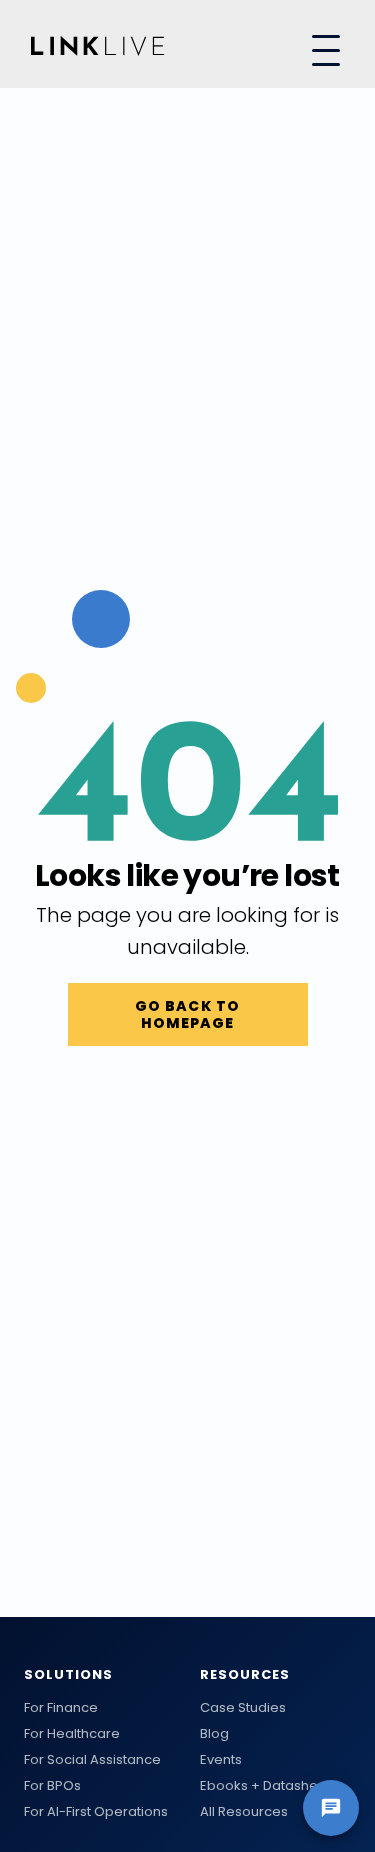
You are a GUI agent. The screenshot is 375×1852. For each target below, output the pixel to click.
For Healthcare (72, 1734)
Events (221, 1760)
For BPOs (52, 1786)
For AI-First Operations (96, 1812)
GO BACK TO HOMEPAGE (187, 1014)
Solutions (68, 1674)
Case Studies (243, 1708)
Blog (214, 1734)
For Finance (61, 1708)
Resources (245, 1674)
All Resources (244, 1812)
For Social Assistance (92, 1760)
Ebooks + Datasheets (269, 1786)
